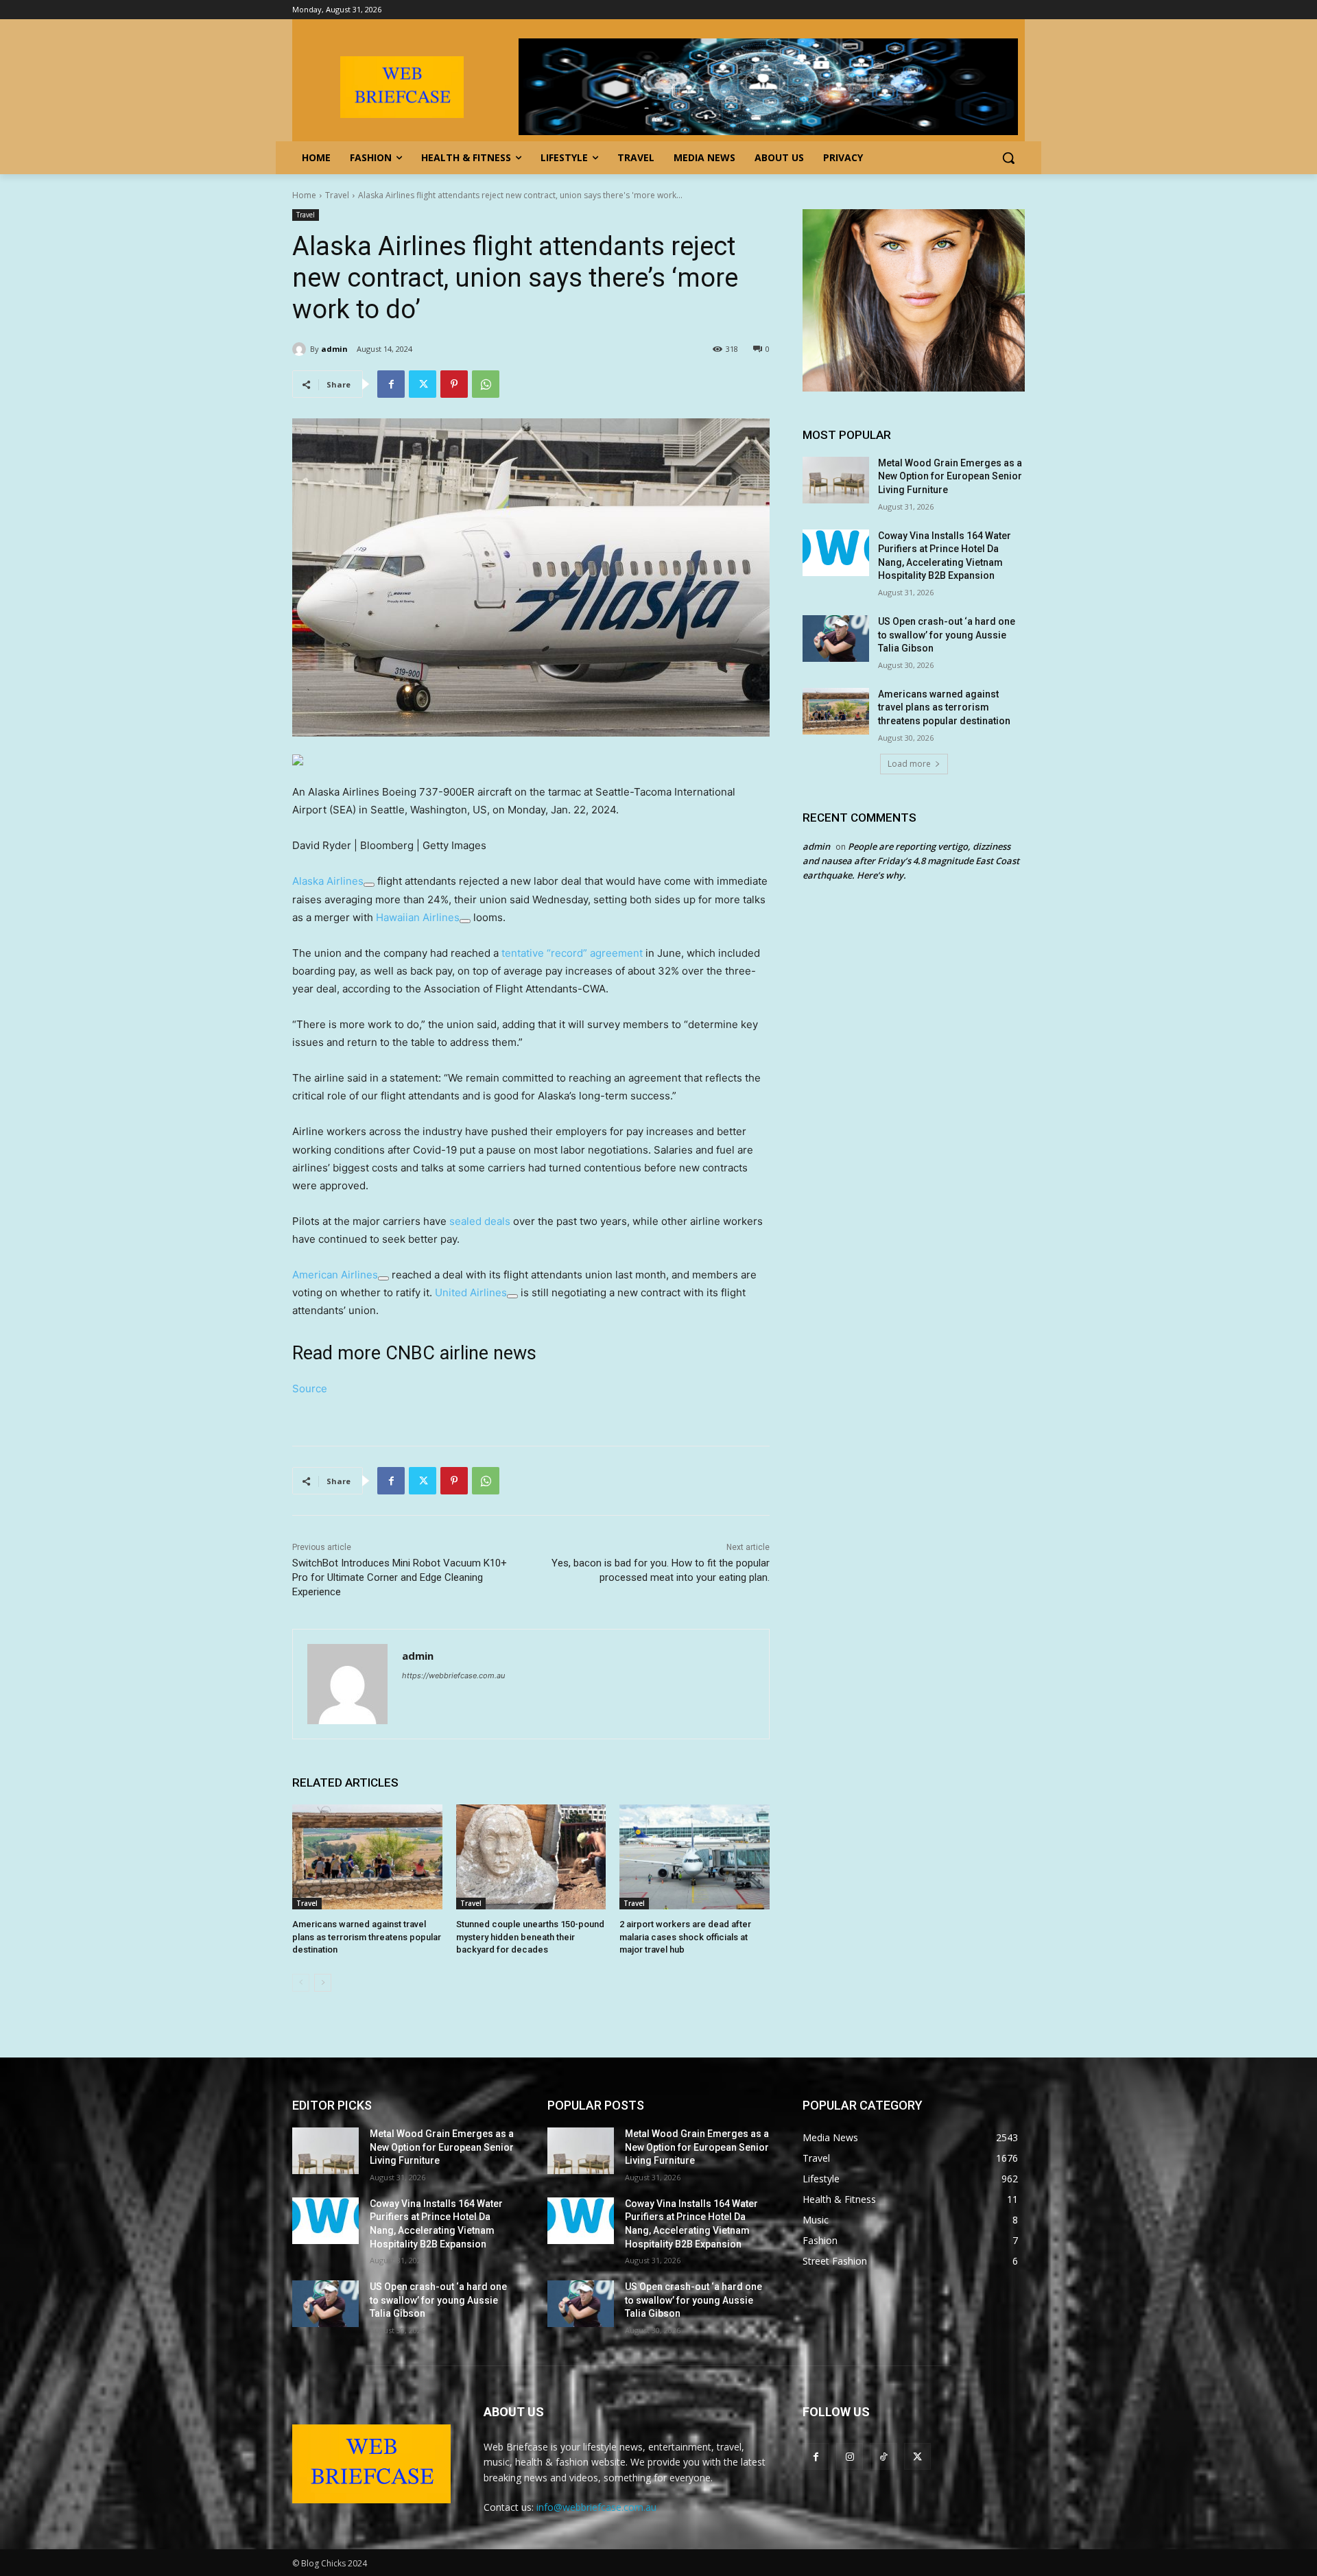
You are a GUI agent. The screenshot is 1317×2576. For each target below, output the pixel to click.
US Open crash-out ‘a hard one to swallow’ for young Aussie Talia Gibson (947, 635)
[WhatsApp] (486, 384)
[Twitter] (423, 384)
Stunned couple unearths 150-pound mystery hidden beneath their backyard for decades (530, 1936)
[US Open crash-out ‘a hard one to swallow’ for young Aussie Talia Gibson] (836, 639)
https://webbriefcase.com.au (453, 1675)
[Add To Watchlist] (369, 885)
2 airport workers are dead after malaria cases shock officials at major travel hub (685, 1936)
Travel (337, 195)
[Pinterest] (454, 384)
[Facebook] (391, 384)
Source (310, 1388)
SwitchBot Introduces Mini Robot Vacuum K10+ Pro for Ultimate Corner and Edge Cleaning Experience (400, 1577)
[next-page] (323, 1983)
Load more (909, 764)
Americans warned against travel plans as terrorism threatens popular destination (367, 1936)
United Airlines (471, 1292)
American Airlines (335, 1275)
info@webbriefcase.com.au (596, 2507)
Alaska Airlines (328, 881)
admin (334, 349)
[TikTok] (883, 2456)
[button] (1008, 158)
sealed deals (480, 1221)
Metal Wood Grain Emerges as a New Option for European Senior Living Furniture (950, 476)
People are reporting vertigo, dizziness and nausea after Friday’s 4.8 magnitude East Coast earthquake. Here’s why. (911, 861)
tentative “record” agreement (572, 953)
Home (304, 195)
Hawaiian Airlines (418, 917)
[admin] (301, 349)
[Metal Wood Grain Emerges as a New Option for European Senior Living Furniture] (836, 480)
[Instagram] (850, 2456)
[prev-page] (301, 1983)
